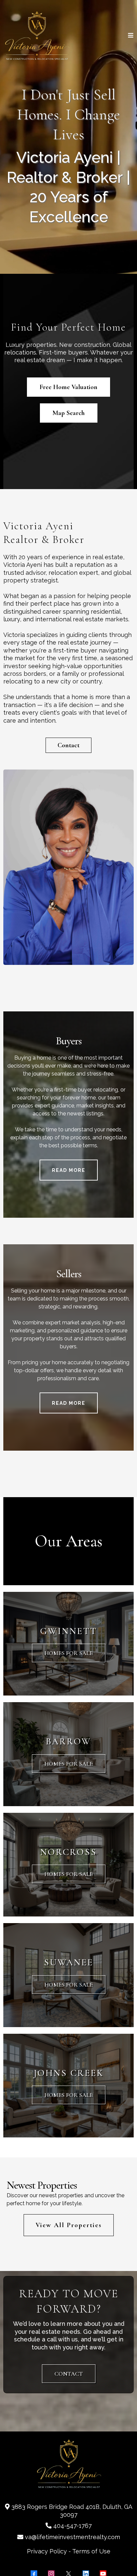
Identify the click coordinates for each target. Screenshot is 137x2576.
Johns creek (69, 2073)
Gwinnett (69, 1631)
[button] (131, 36)
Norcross (68, 1852)
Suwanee (69, 1962)
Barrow (68, 1741)
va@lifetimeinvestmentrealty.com (72, 2537)
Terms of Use (91, 2551)
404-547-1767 (72, 2526)
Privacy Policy (47, 2551)
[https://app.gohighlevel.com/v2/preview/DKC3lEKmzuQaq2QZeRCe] (37, 35)
